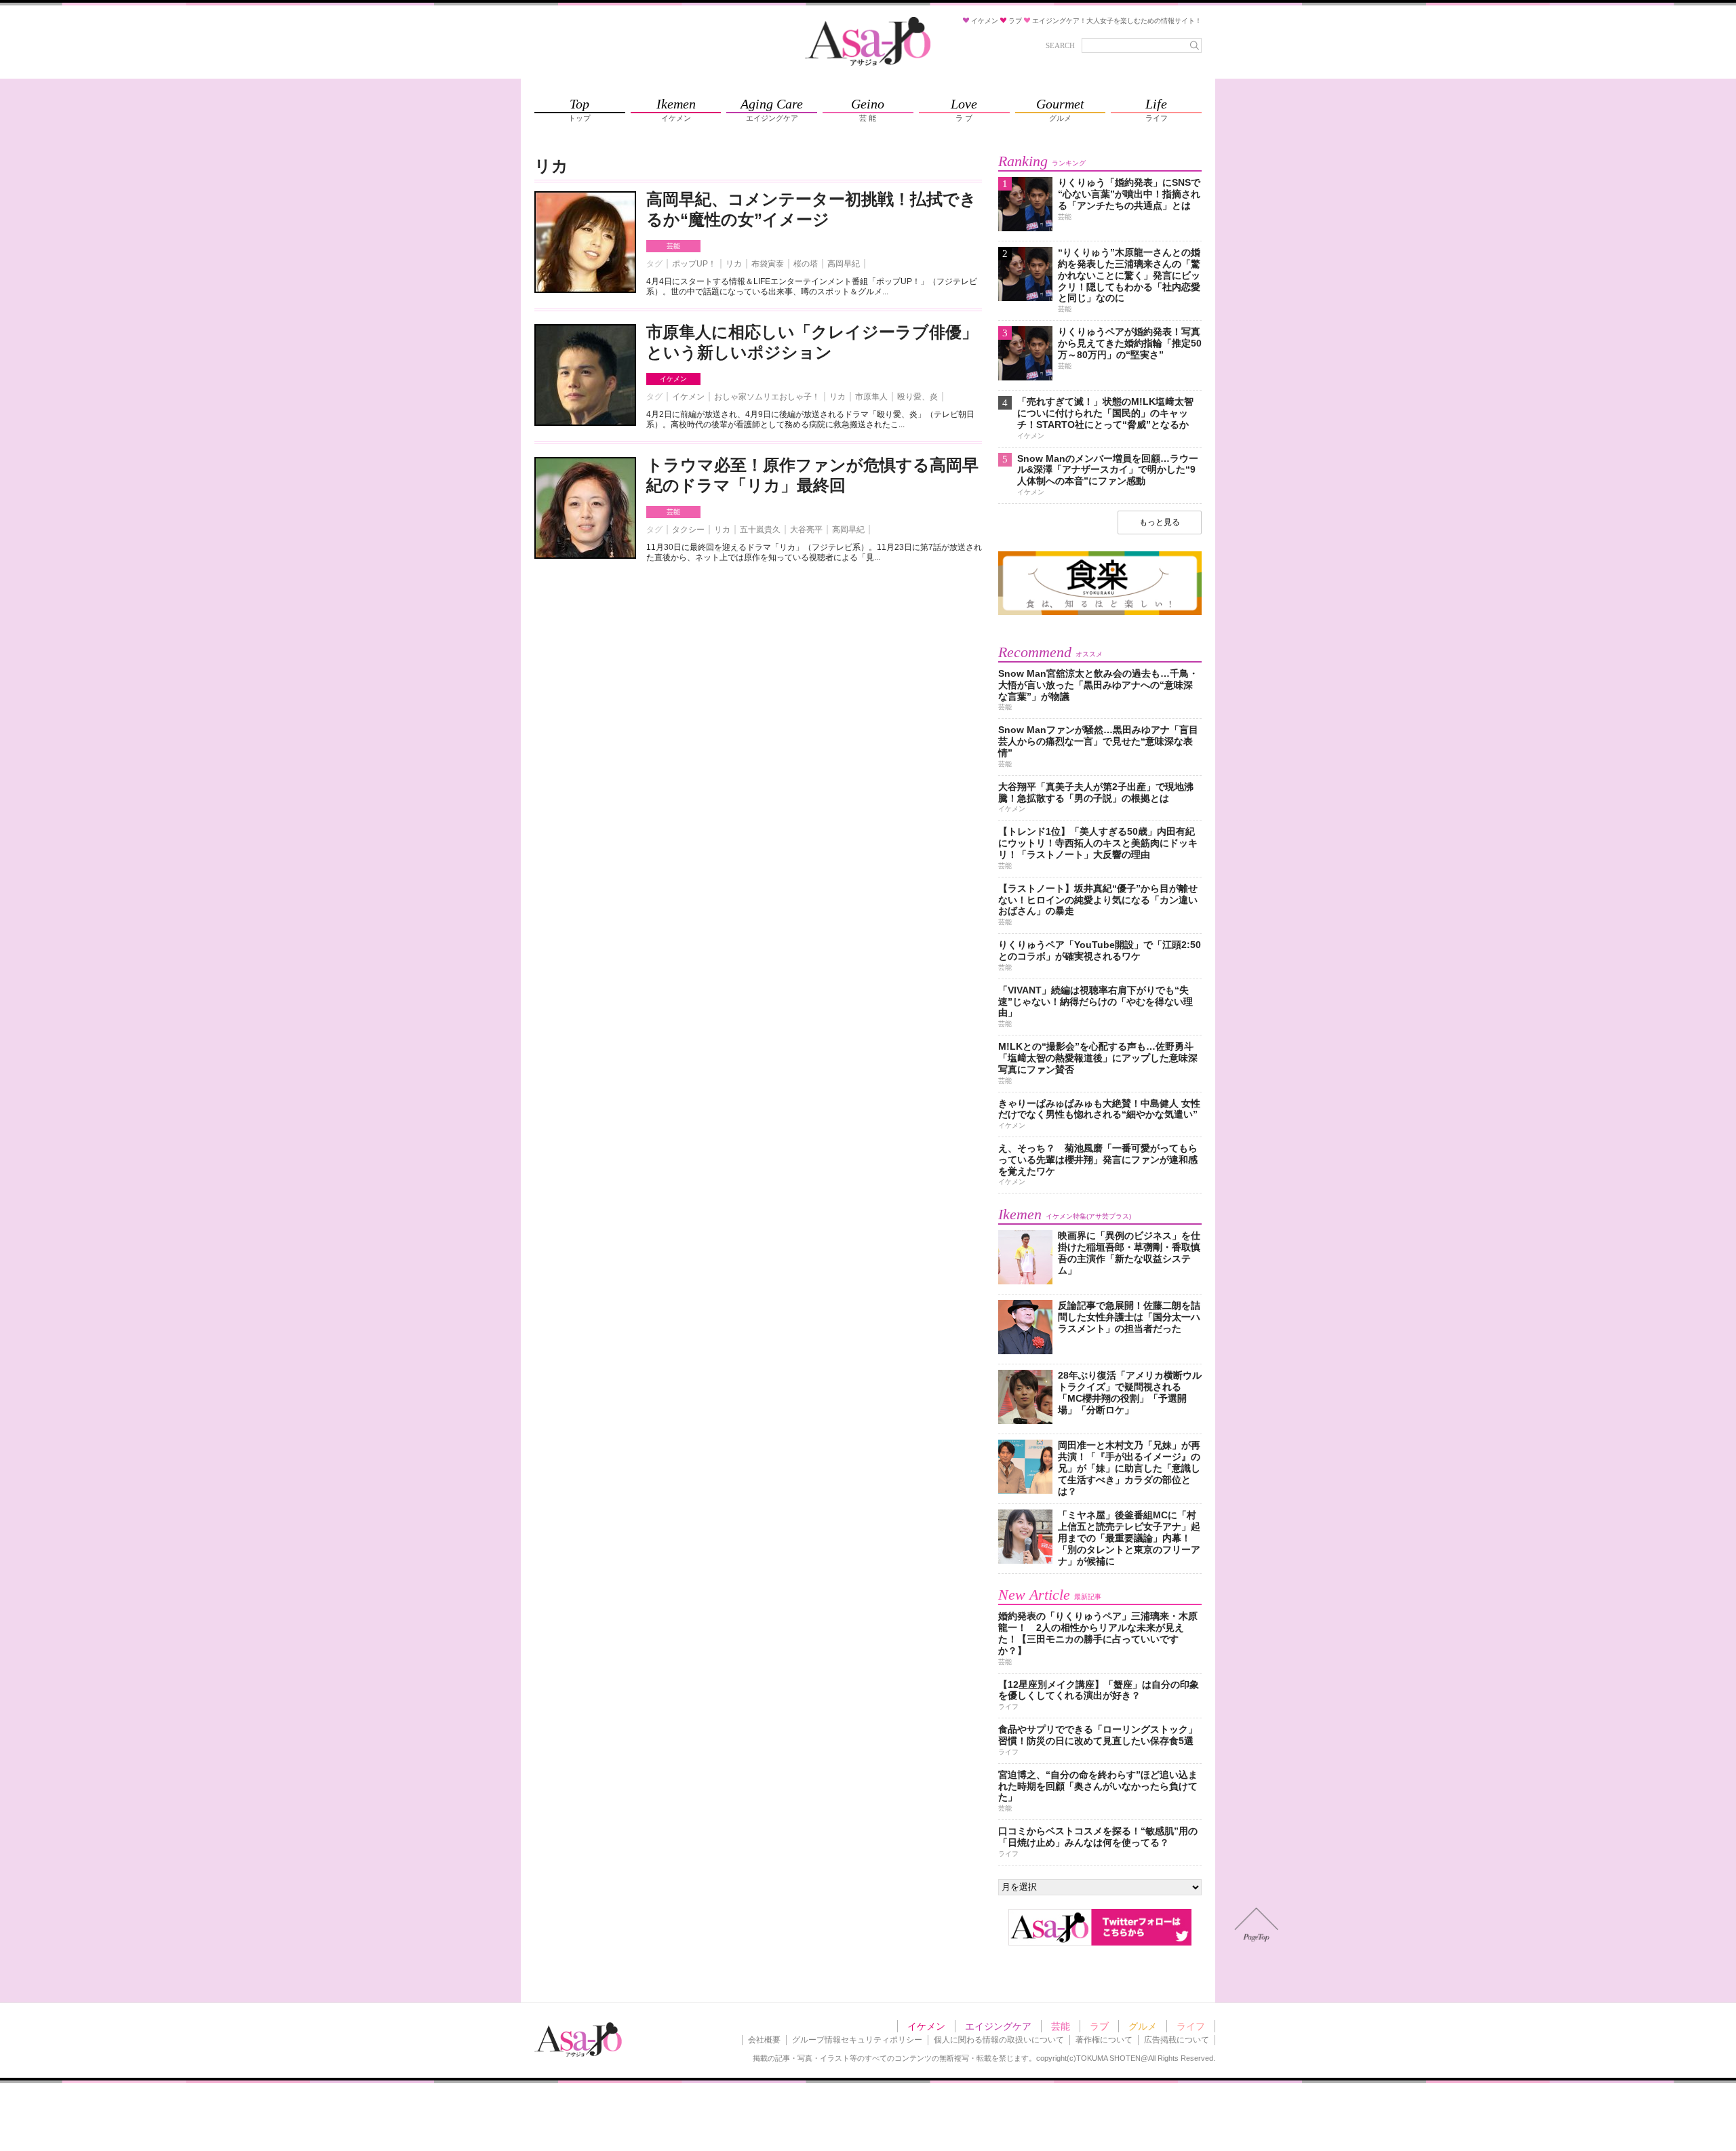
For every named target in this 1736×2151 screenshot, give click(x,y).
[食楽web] (1100, 613)
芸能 (673, 246)
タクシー (688, 530)
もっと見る (1160, 522)
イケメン (673, 379)
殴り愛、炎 (918, 397)
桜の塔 (806, 264)
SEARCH (1060, 45)
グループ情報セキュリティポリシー (857, 2040)
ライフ (1191, 2026)
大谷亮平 (806, 530)
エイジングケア (998, 2026)
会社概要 (764, 2040)
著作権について (1104, 2040)
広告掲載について (1177, 2040)
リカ (734, 264)
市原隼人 (871, 397)
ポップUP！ (694, 264)
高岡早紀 (844, 264)
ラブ (1099, 2026)
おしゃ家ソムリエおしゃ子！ (767, 397)
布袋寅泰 (768, 264)
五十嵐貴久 (760, 530)
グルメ (1143, 2026)
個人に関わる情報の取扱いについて (999, 2040)
